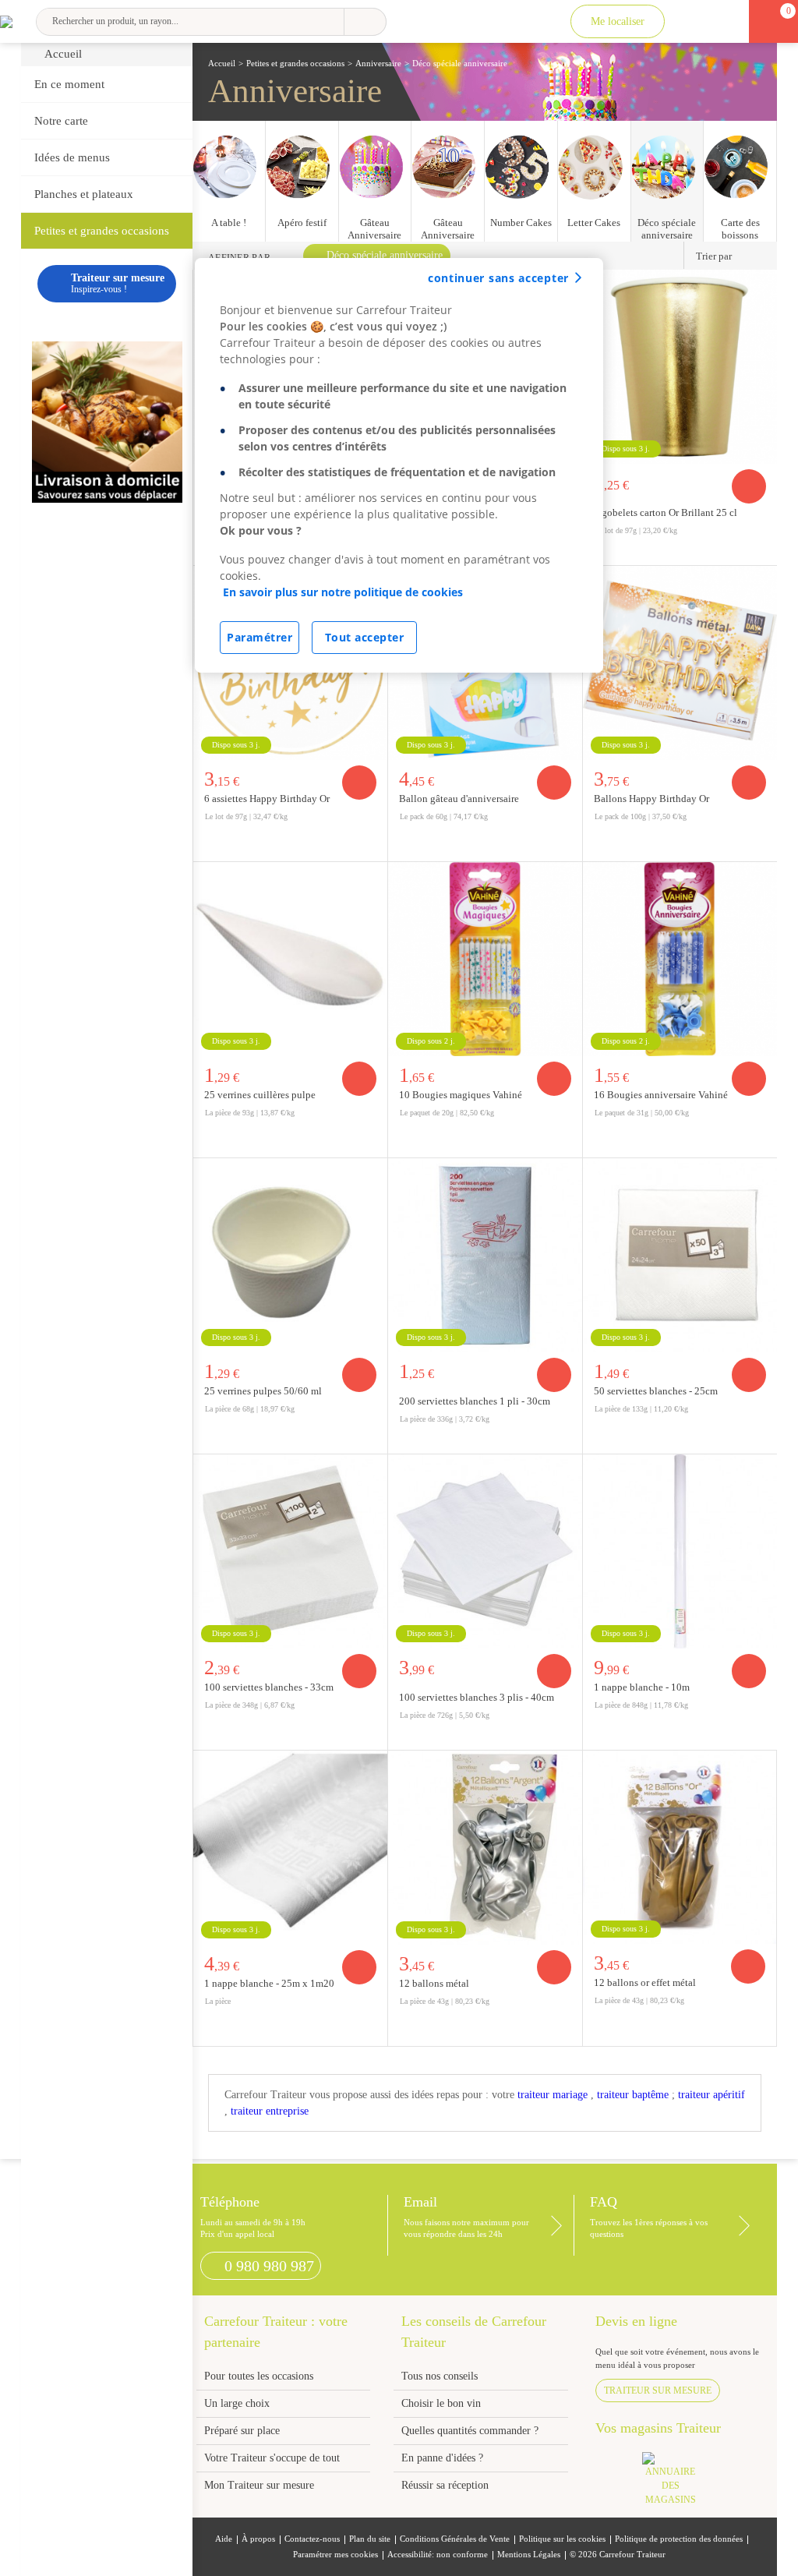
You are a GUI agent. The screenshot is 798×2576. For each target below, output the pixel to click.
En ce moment (69, 84)
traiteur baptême (633, 2095)
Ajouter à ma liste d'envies (761, 553)
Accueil (63, 54)
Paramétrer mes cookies (335, 2555)
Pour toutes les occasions (259, 2376)
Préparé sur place (242, 2431)
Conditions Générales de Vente (455, 2539)
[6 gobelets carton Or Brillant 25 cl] (680, 367)
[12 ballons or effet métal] (680, 1847)
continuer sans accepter (498, 278)
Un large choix (237, 2403)
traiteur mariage (553, 2095)
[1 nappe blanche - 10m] (680, 1551)
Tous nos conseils (441, 2376)
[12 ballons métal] (485, 1848)
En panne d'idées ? (442, 2458)
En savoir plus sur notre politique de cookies (343, 592)
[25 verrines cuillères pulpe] (290, 959)
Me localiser (618, 21)
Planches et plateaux (84, 194)
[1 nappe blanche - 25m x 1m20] (290, 1848)
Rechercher (365, 22)
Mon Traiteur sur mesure (259, 2485)
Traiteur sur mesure (658, 2390)
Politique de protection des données (679, 2539)
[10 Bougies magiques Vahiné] (485, 959)
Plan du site (370, 2539)
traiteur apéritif (711, 2095)
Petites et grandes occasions (102, 231)
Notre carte (61, 121)
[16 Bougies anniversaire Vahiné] (680, 959)
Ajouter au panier (749, 486)
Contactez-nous (312, 2539)
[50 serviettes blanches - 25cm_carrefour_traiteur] (680, 1255)
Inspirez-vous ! (118, 283)
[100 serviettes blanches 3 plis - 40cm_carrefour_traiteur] (485, 1551)
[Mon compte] (692, 21)
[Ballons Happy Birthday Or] (680, 663)
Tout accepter (365, 637)
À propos (258, 2539)
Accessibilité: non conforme (438, 2555)
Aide (224, 2539)
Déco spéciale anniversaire (385, 255)
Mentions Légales (529, 2555)
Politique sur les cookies (562, 2539)
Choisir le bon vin (441, 2403)
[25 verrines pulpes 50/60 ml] (290, 1255)
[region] (399, 465)
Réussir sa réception (445, 2485)
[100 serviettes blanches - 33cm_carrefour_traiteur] (290, 1551)
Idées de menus (72, 157)
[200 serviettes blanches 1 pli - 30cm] (485, 1255)
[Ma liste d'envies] (725, 21)
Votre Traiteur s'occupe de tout (272, 2458)
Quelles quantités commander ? (470, 2431)
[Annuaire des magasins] (678, 2484)
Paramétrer (260, 637)
